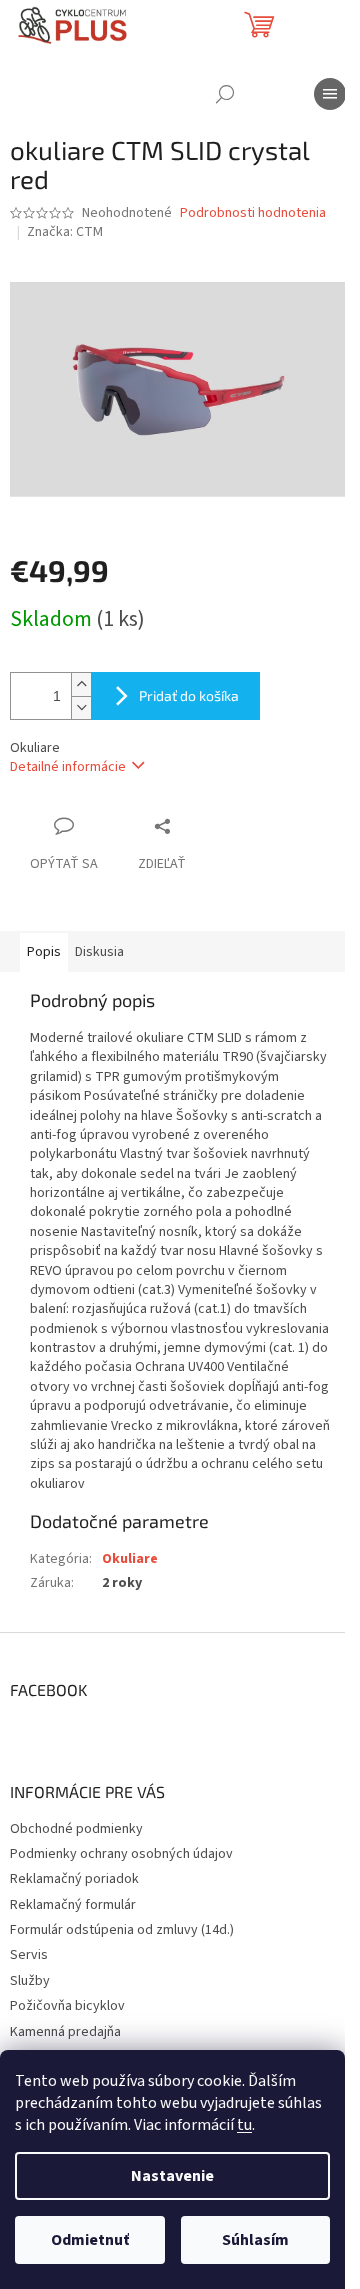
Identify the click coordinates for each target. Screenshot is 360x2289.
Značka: (65, 232)
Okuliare (130, 1559)
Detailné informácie (68, 767)
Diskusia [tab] (99, 952)
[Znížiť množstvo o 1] (81, 707)
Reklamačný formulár (73, 1905)
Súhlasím (255, 2240)
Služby (30, 1981)
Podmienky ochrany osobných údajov (121, 1854)
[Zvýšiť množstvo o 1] (81, 684)
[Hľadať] (225, 94)
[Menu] (330, 94)
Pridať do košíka (189, 695)
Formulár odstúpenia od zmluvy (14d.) (122, 1930)
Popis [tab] (44, 952)
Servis (29, 1955)
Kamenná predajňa (65, 2032)
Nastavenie (172, 2176)
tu (244, 2125)
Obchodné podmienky (76, 1829)
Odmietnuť (90, 2240)
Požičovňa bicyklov (67, 2006)
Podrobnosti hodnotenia (253, 213)
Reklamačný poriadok (74, 1879)
